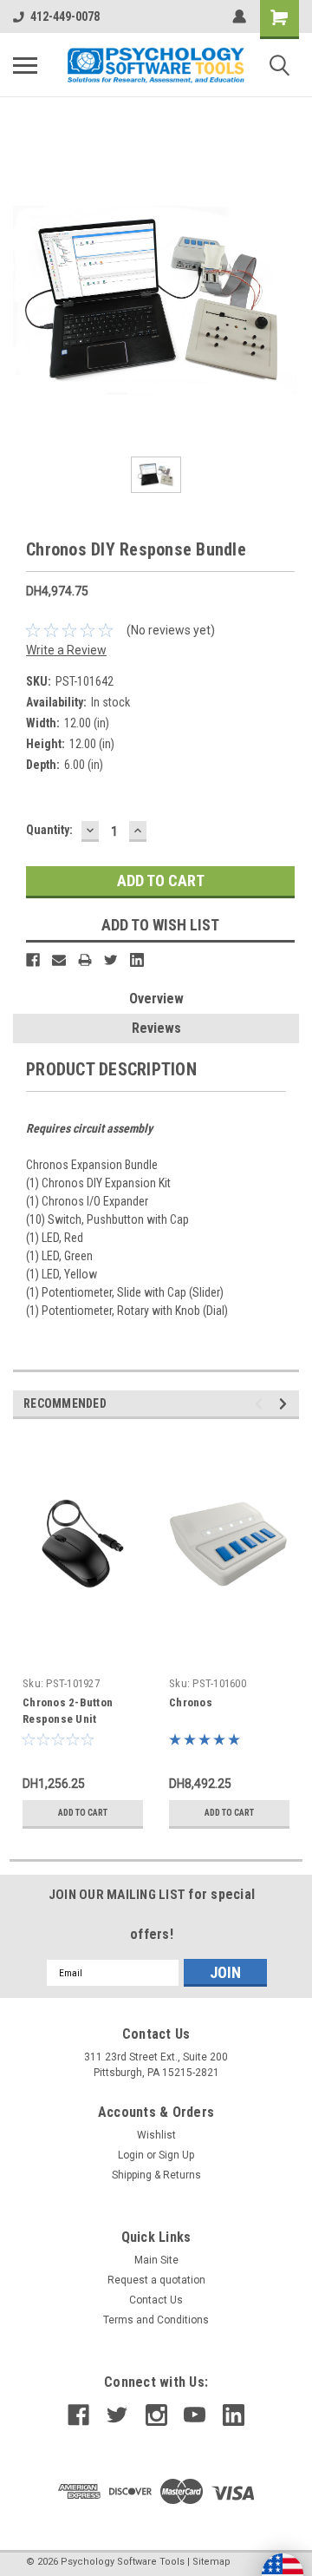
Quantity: (49, 830)
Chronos (191, 1702)
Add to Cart (83, 1813)
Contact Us (156, 2300)
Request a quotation (156, 2280)
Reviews (156, 1028)
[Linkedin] (137, 960)
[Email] (59, 960)
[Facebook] (33, 960)
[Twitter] (111, 960)
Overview (156, 999)
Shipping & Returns (156, 2175)
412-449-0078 (65, 16)
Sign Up (176, 2155)
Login (131, 2155)
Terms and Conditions (156, 2320)
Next (286, 1404)
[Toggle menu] (25, 65)
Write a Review (66, 650)
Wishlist (156, 2135)
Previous (261, 1404)
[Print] (85, 960)
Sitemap (211, 2562)
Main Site (156, 2260)
